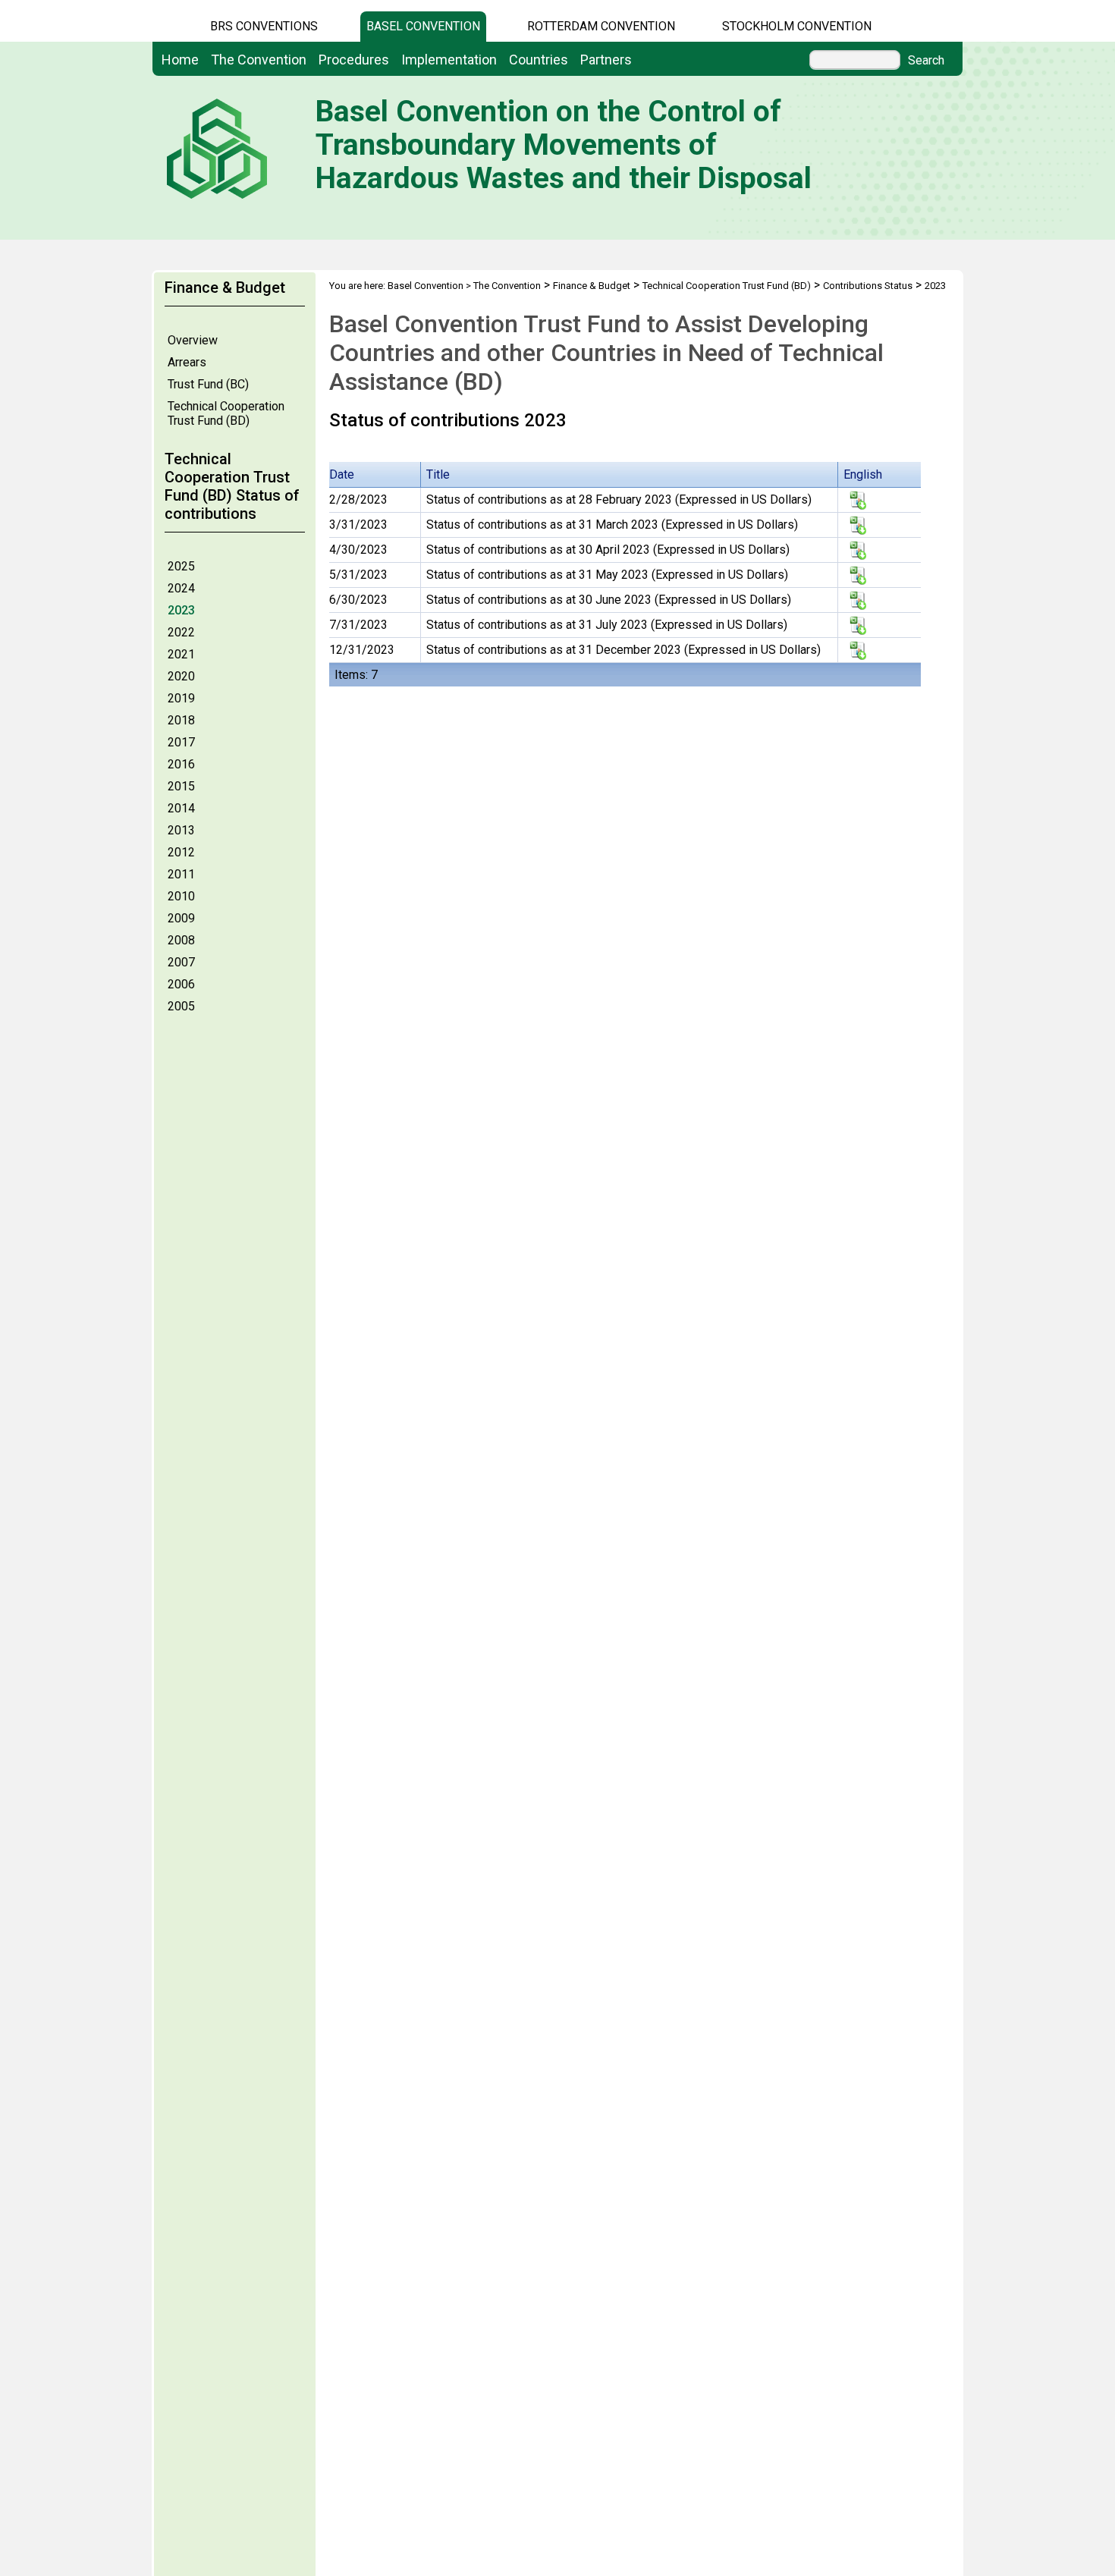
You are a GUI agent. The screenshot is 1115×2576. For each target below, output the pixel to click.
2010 (181, 896)
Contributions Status (868, 286)
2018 (181, 720)
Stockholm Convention (797, 26)
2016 (181, 764)
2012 (181, 852)
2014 (181, 808)
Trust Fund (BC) (208, 384)
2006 (181, 984)
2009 (181, 918)
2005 (181, 1006)
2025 (181, 566)
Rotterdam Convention (601, 26)
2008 (181, 940)
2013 (181, 830)
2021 (181, 654)
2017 (181, 742)
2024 (181, 588)
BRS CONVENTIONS (264, 26)
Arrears (187, 362)
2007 (181, 962)
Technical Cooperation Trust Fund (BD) (226, 413)
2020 (181, 676)
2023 (181, 610)
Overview (193, 340)
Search (926, 61)
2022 (181, 632)
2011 (181, 874)
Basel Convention (423, 26)
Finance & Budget (592, 286)
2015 (181, 786)
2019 (181, 698)
